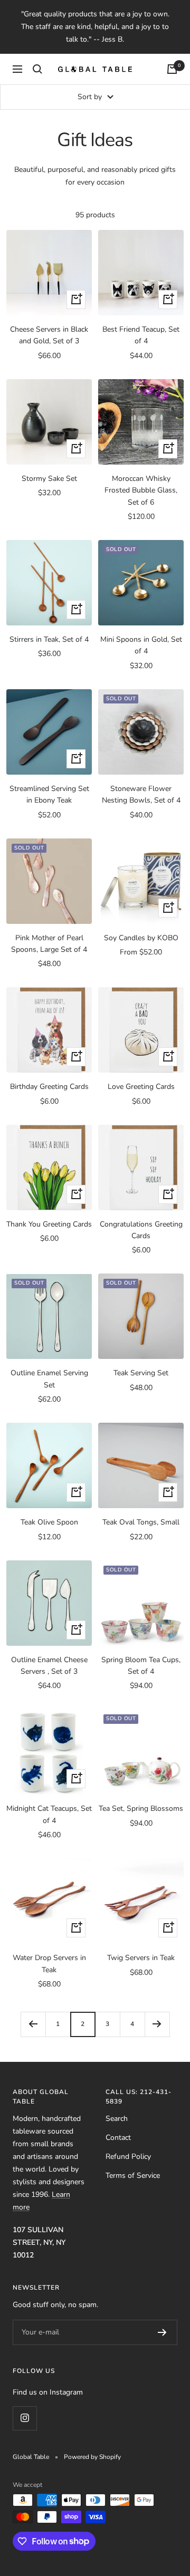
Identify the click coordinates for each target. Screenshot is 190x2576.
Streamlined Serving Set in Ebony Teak (49, 794)
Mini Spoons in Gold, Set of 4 (141, 645)
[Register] (162, 2332)
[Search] (37, 69)
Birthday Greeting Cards (49, 1087)
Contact (118, 2138)
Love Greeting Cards (141, 1087)
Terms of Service (133, 2175)
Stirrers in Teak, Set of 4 (49, 639)
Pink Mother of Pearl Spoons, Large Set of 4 (49, 944)
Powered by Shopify (92, 2457)
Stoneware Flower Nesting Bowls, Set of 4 (141, 794)
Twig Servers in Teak (141, 1958)
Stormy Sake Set (49, 479)
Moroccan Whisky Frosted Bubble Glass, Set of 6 (141, 490)
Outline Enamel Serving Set (49, 1379)
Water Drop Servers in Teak (49, 1964)
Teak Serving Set (141, 1373)
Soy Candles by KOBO (141, 938)
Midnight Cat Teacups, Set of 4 (49, 1814)
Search (117, 2119)
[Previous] (33, 2024)
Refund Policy (128, 2157)
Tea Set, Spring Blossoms (141, 1808)
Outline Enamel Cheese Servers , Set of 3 (49, 1666)
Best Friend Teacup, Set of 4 (141, 335)
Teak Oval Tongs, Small (141, 1522)
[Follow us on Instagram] (25, 2418)
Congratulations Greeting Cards (141, 1230)
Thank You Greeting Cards (49, 1224)
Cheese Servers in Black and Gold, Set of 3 (49, 335)
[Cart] (172, 69)
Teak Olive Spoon (49, 1522)
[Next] (157, 2024)
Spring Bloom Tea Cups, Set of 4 (141, 1666)
